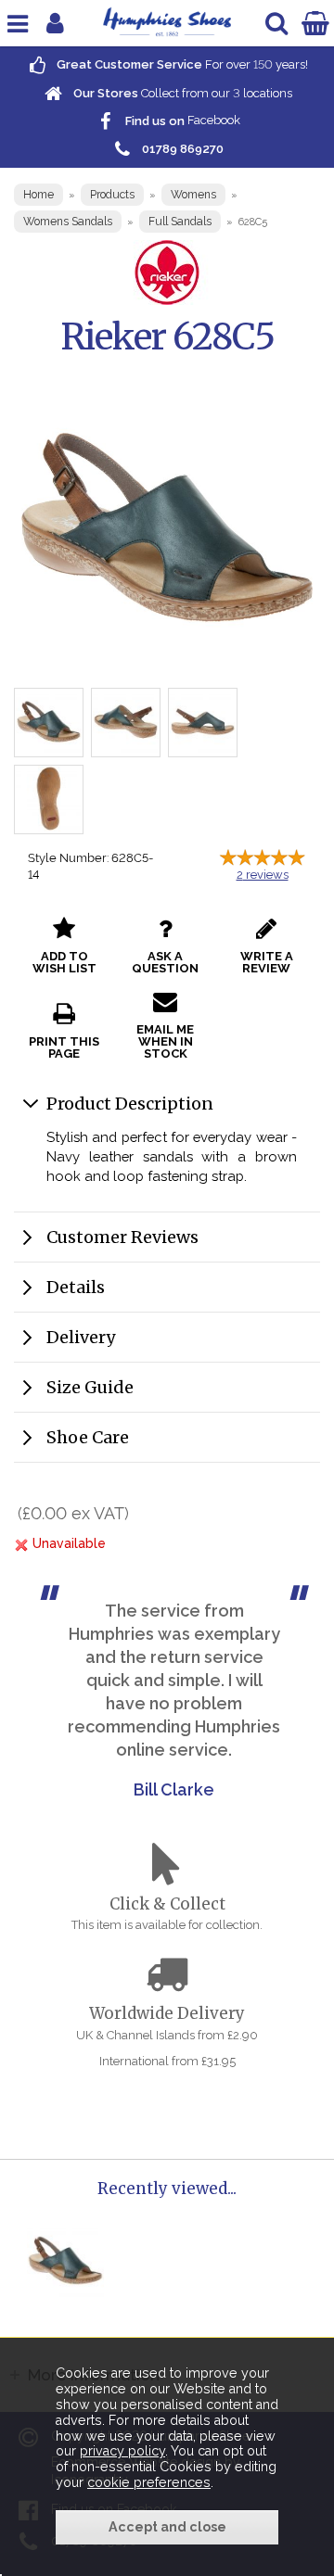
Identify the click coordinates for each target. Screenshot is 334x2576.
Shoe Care (88, 1437)
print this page (64, 1047)
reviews (263, 875)
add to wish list (64, 962)
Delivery (81, 1337)
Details (76, 1287)
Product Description (130, 1104)
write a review (267, 962)
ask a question (165, 962)
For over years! (181, 64)
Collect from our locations (181, 93)
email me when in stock (165, 1041)
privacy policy (122, 2451)
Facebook (181, 121)
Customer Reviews (122, 1237)
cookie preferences (149, 2482)
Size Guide (90, 1387)
